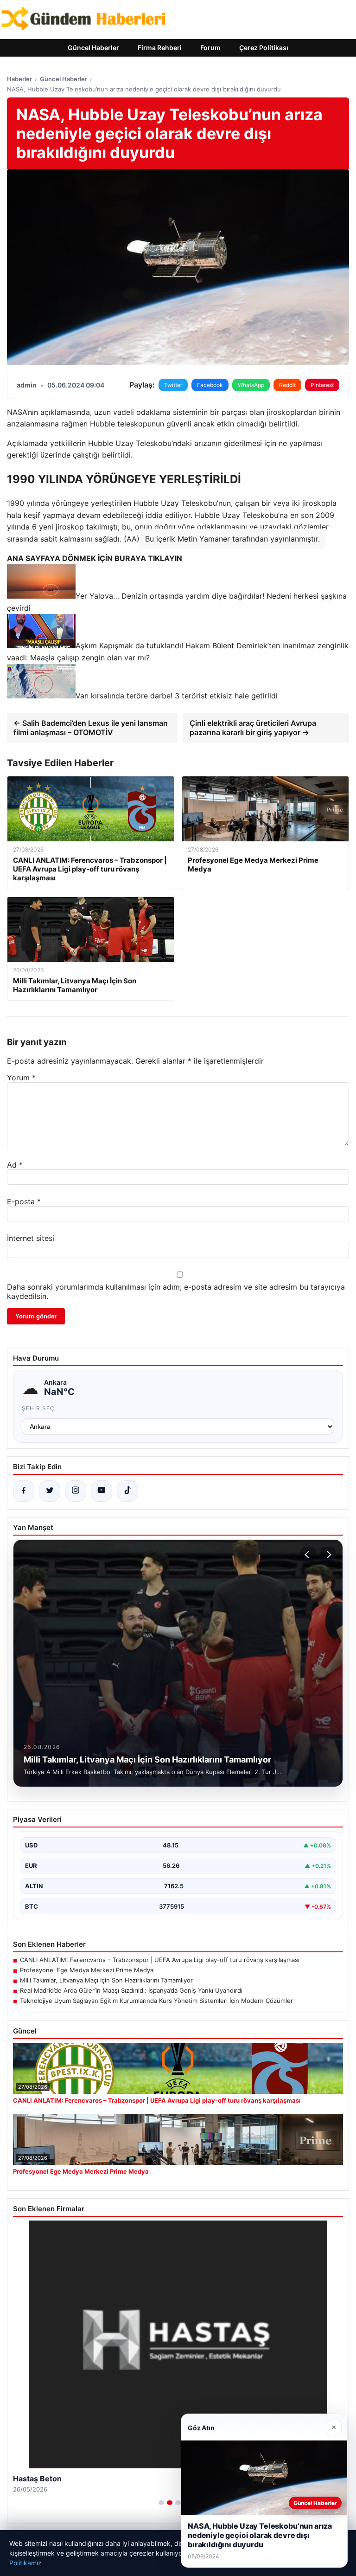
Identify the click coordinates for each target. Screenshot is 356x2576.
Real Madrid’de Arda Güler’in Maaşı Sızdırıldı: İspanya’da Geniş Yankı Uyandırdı (131, 1990)
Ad (15, 1165)
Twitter (173, 385)
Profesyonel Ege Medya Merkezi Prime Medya (87, 1970)
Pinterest (322, 385)
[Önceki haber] (308, 1555)
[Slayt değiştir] (161, 2503)
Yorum (21, 1078)
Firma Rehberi (160, 48)
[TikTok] (127, 1491)
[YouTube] (102, 1491)
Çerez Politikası (264, 48)
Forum (210, 48)
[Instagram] (76, 1491)
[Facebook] (24, 1491)
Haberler (19, 79)
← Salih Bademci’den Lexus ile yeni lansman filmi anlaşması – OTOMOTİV (91, 728)
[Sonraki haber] (328, 1555)
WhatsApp (251, 385)
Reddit (287, 385)
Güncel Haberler (93, 48)
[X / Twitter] (50, 1491)
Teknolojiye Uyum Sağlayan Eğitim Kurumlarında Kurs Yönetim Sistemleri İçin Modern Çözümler (156, 2001)
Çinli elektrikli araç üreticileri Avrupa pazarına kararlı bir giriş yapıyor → (253, 728)
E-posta (24, 1201)
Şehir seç (38, 1408)
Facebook (210, 385)
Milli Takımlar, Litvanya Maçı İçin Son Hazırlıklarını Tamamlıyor (106, 1980)
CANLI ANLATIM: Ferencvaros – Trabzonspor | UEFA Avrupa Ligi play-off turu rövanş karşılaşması (160, 1960)
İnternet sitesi (31, 1238)
